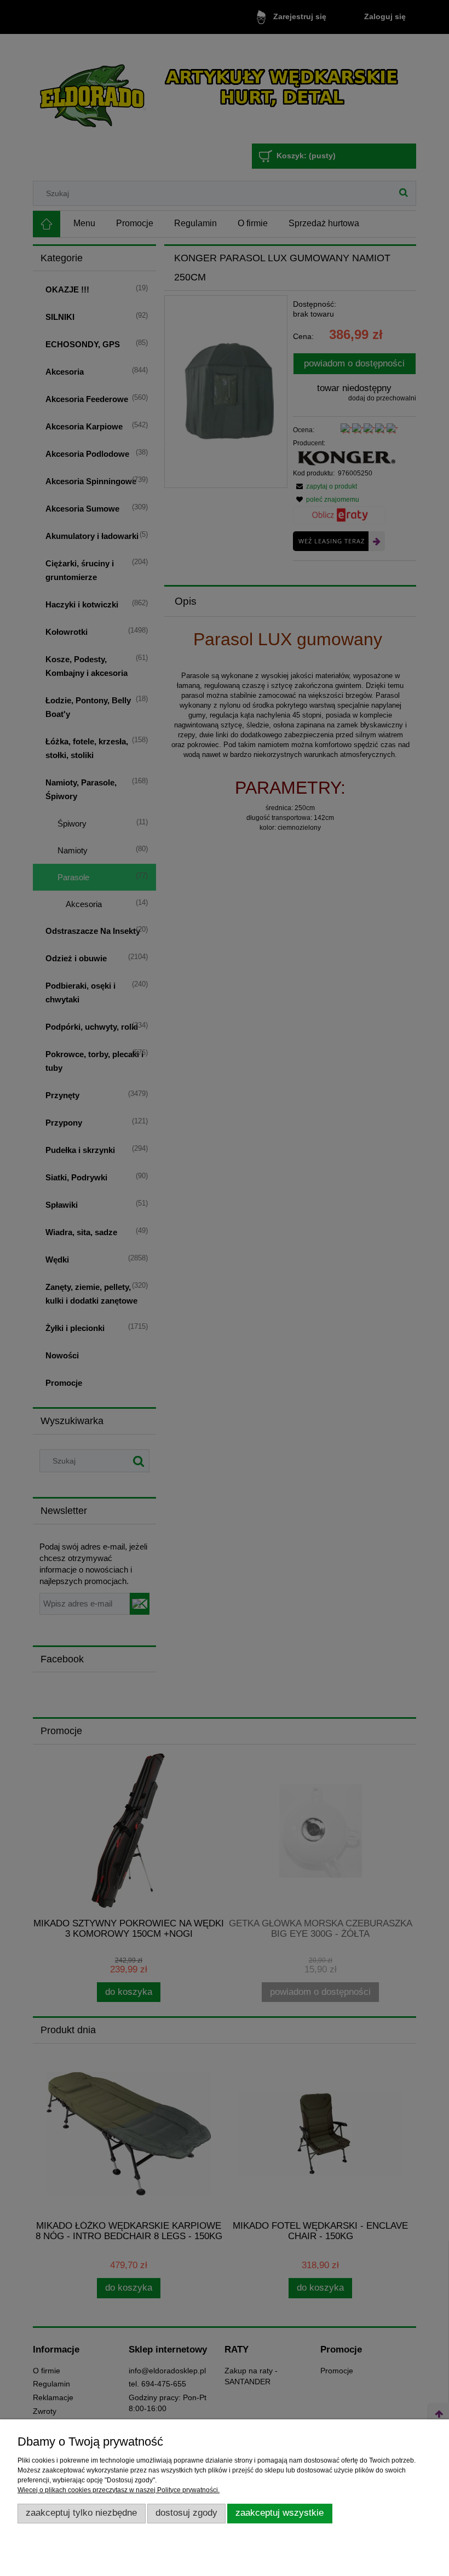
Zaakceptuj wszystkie (280, 2513)
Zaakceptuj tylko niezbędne (81, 2513)
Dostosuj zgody (186, 2513)
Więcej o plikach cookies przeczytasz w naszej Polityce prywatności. (119, 2490)
